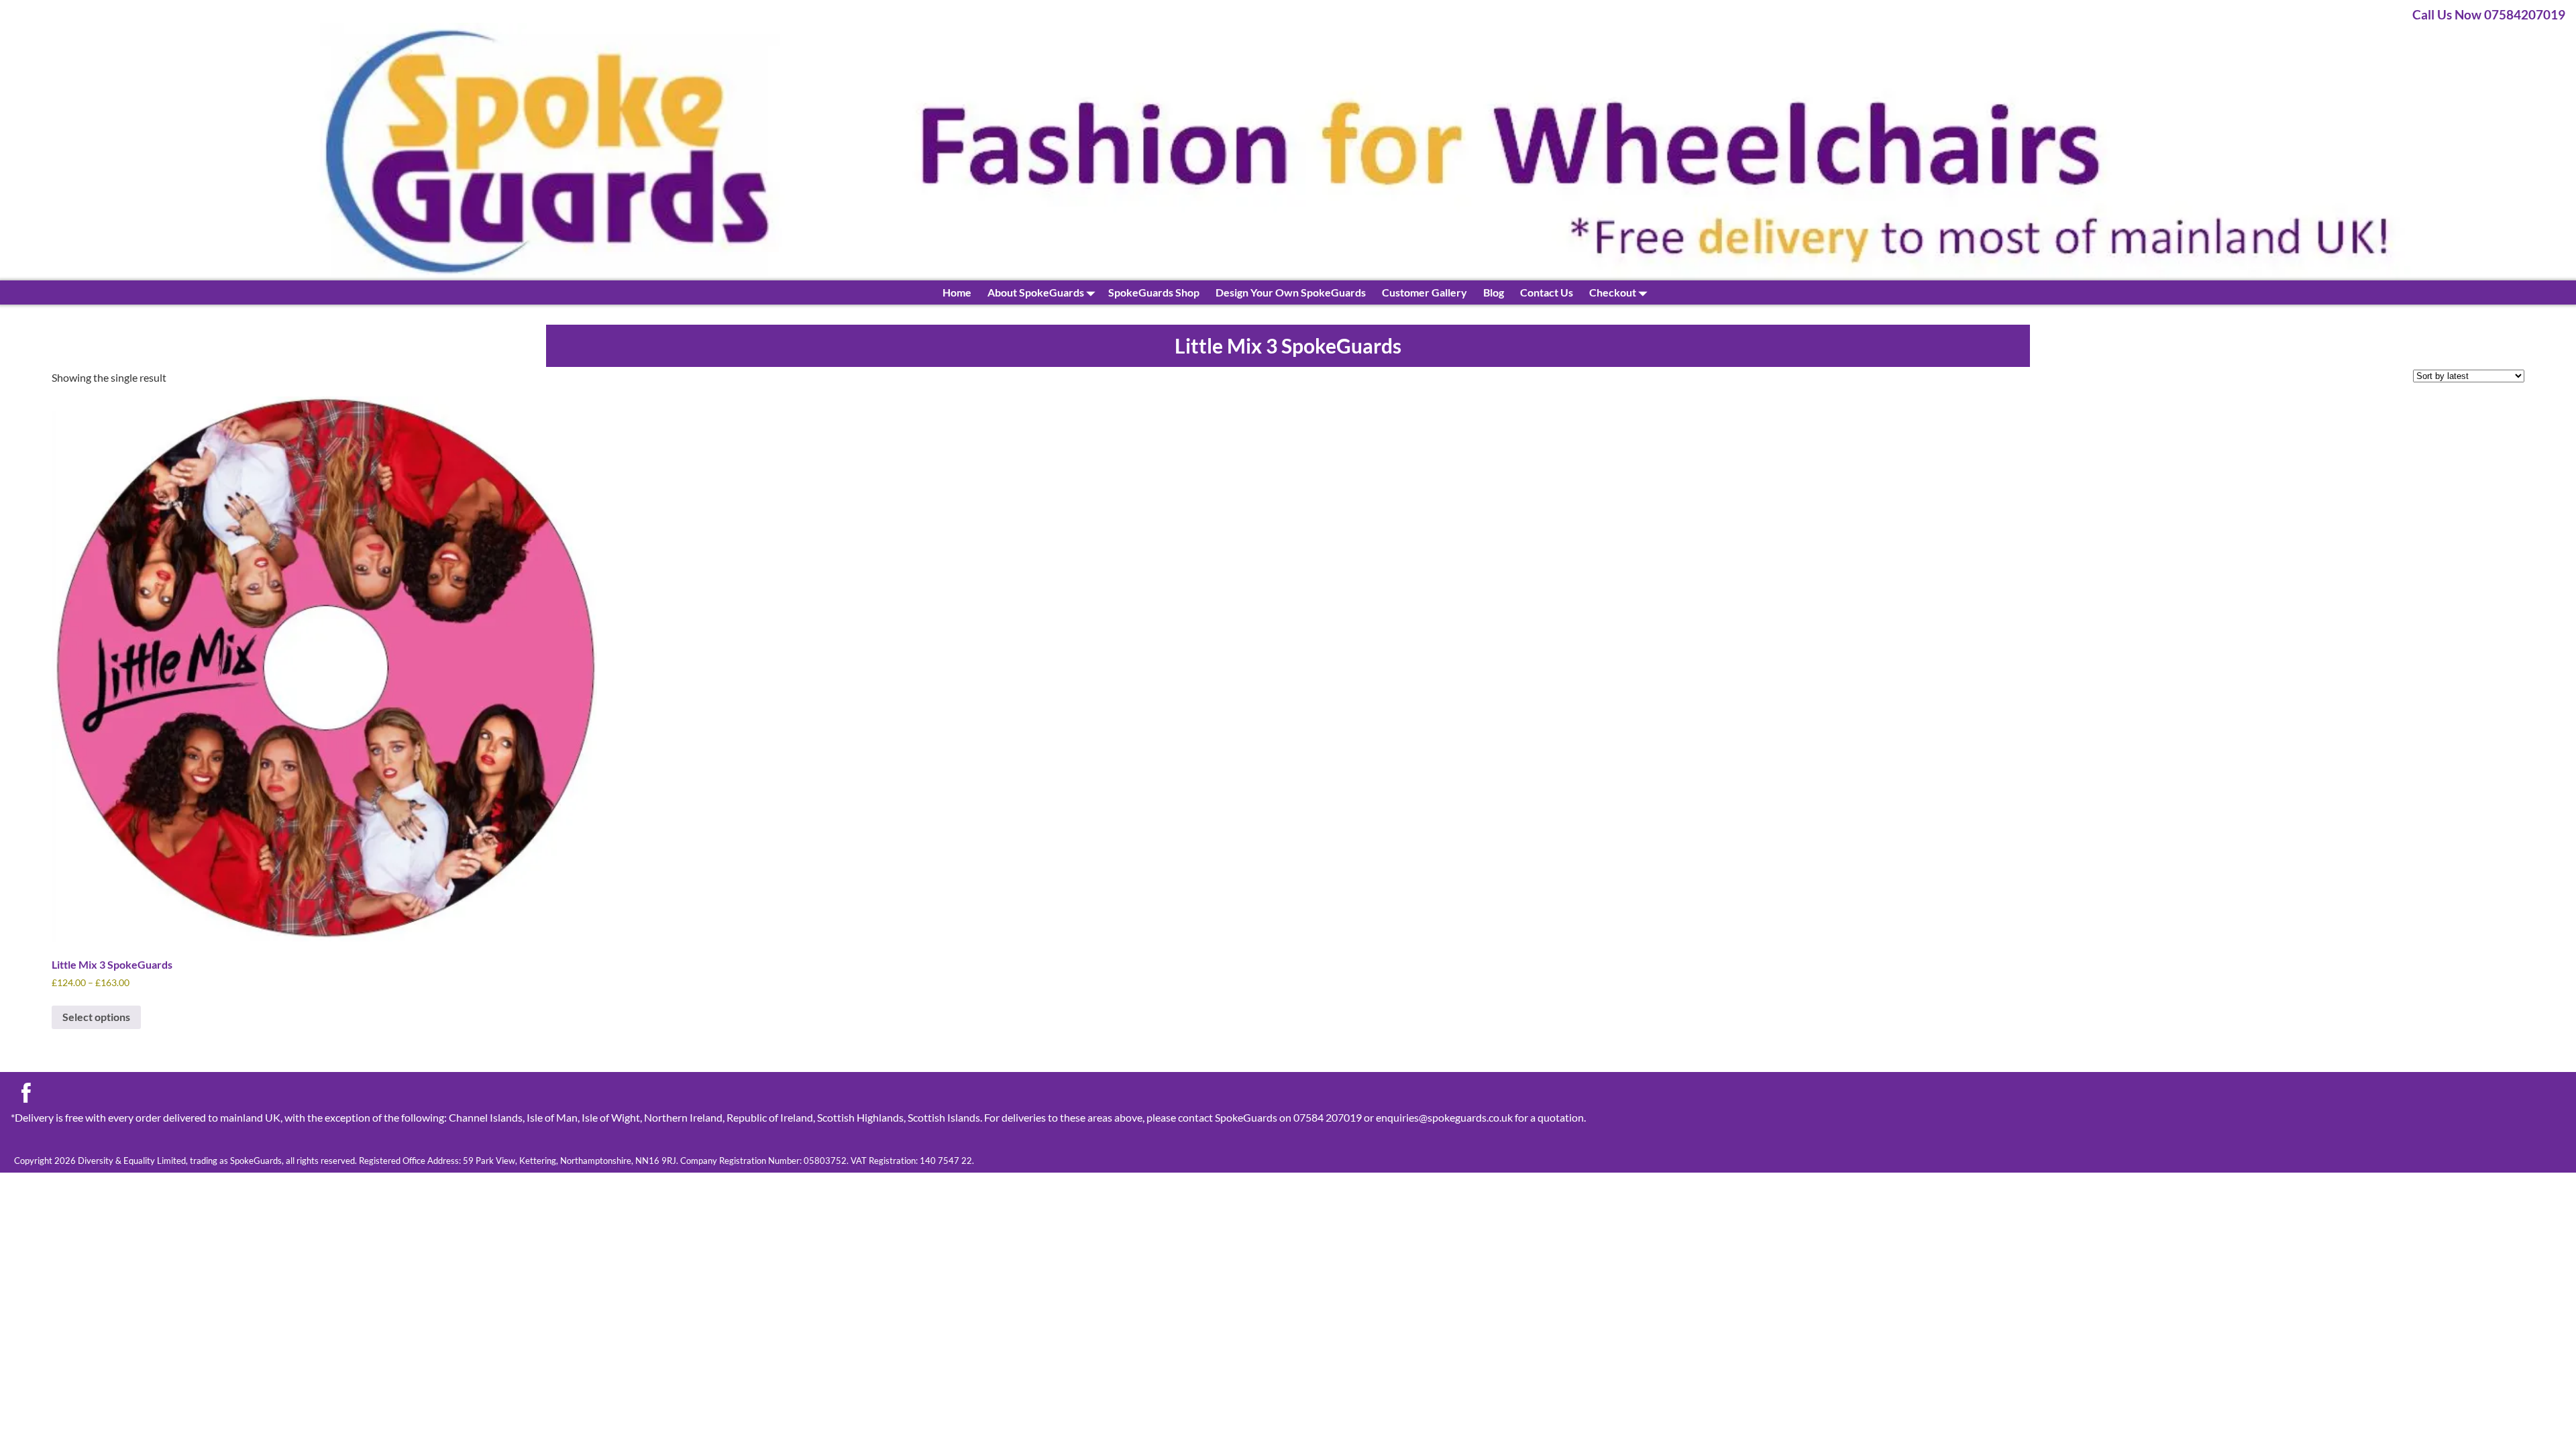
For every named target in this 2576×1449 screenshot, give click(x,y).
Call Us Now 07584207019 (2489, 14)
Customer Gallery (1425, 292)
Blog (1494, 292)
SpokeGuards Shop (1154, 292)
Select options (96, 1017)
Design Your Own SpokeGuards (1291, 292)
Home (957, 292)
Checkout (1613, 292)
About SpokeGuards (1036, 292)
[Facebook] (26, 1096)
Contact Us (1547, 292)
